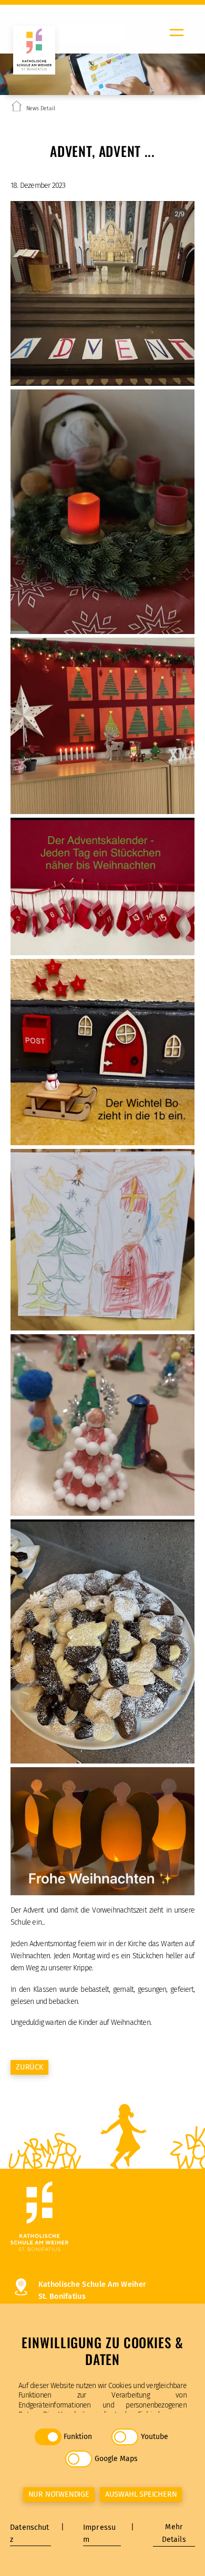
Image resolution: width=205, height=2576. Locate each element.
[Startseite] (17, 108)
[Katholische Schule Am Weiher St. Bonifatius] (102, 2217)
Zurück (29, 2067)
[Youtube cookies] (125, 2437)
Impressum (99, 2533)
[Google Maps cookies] (79, 2459)
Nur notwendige (59, 2494)
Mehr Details (174, 2533)
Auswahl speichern (141, 2494)
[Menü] (177, 33)
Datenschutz (29, 2533)
